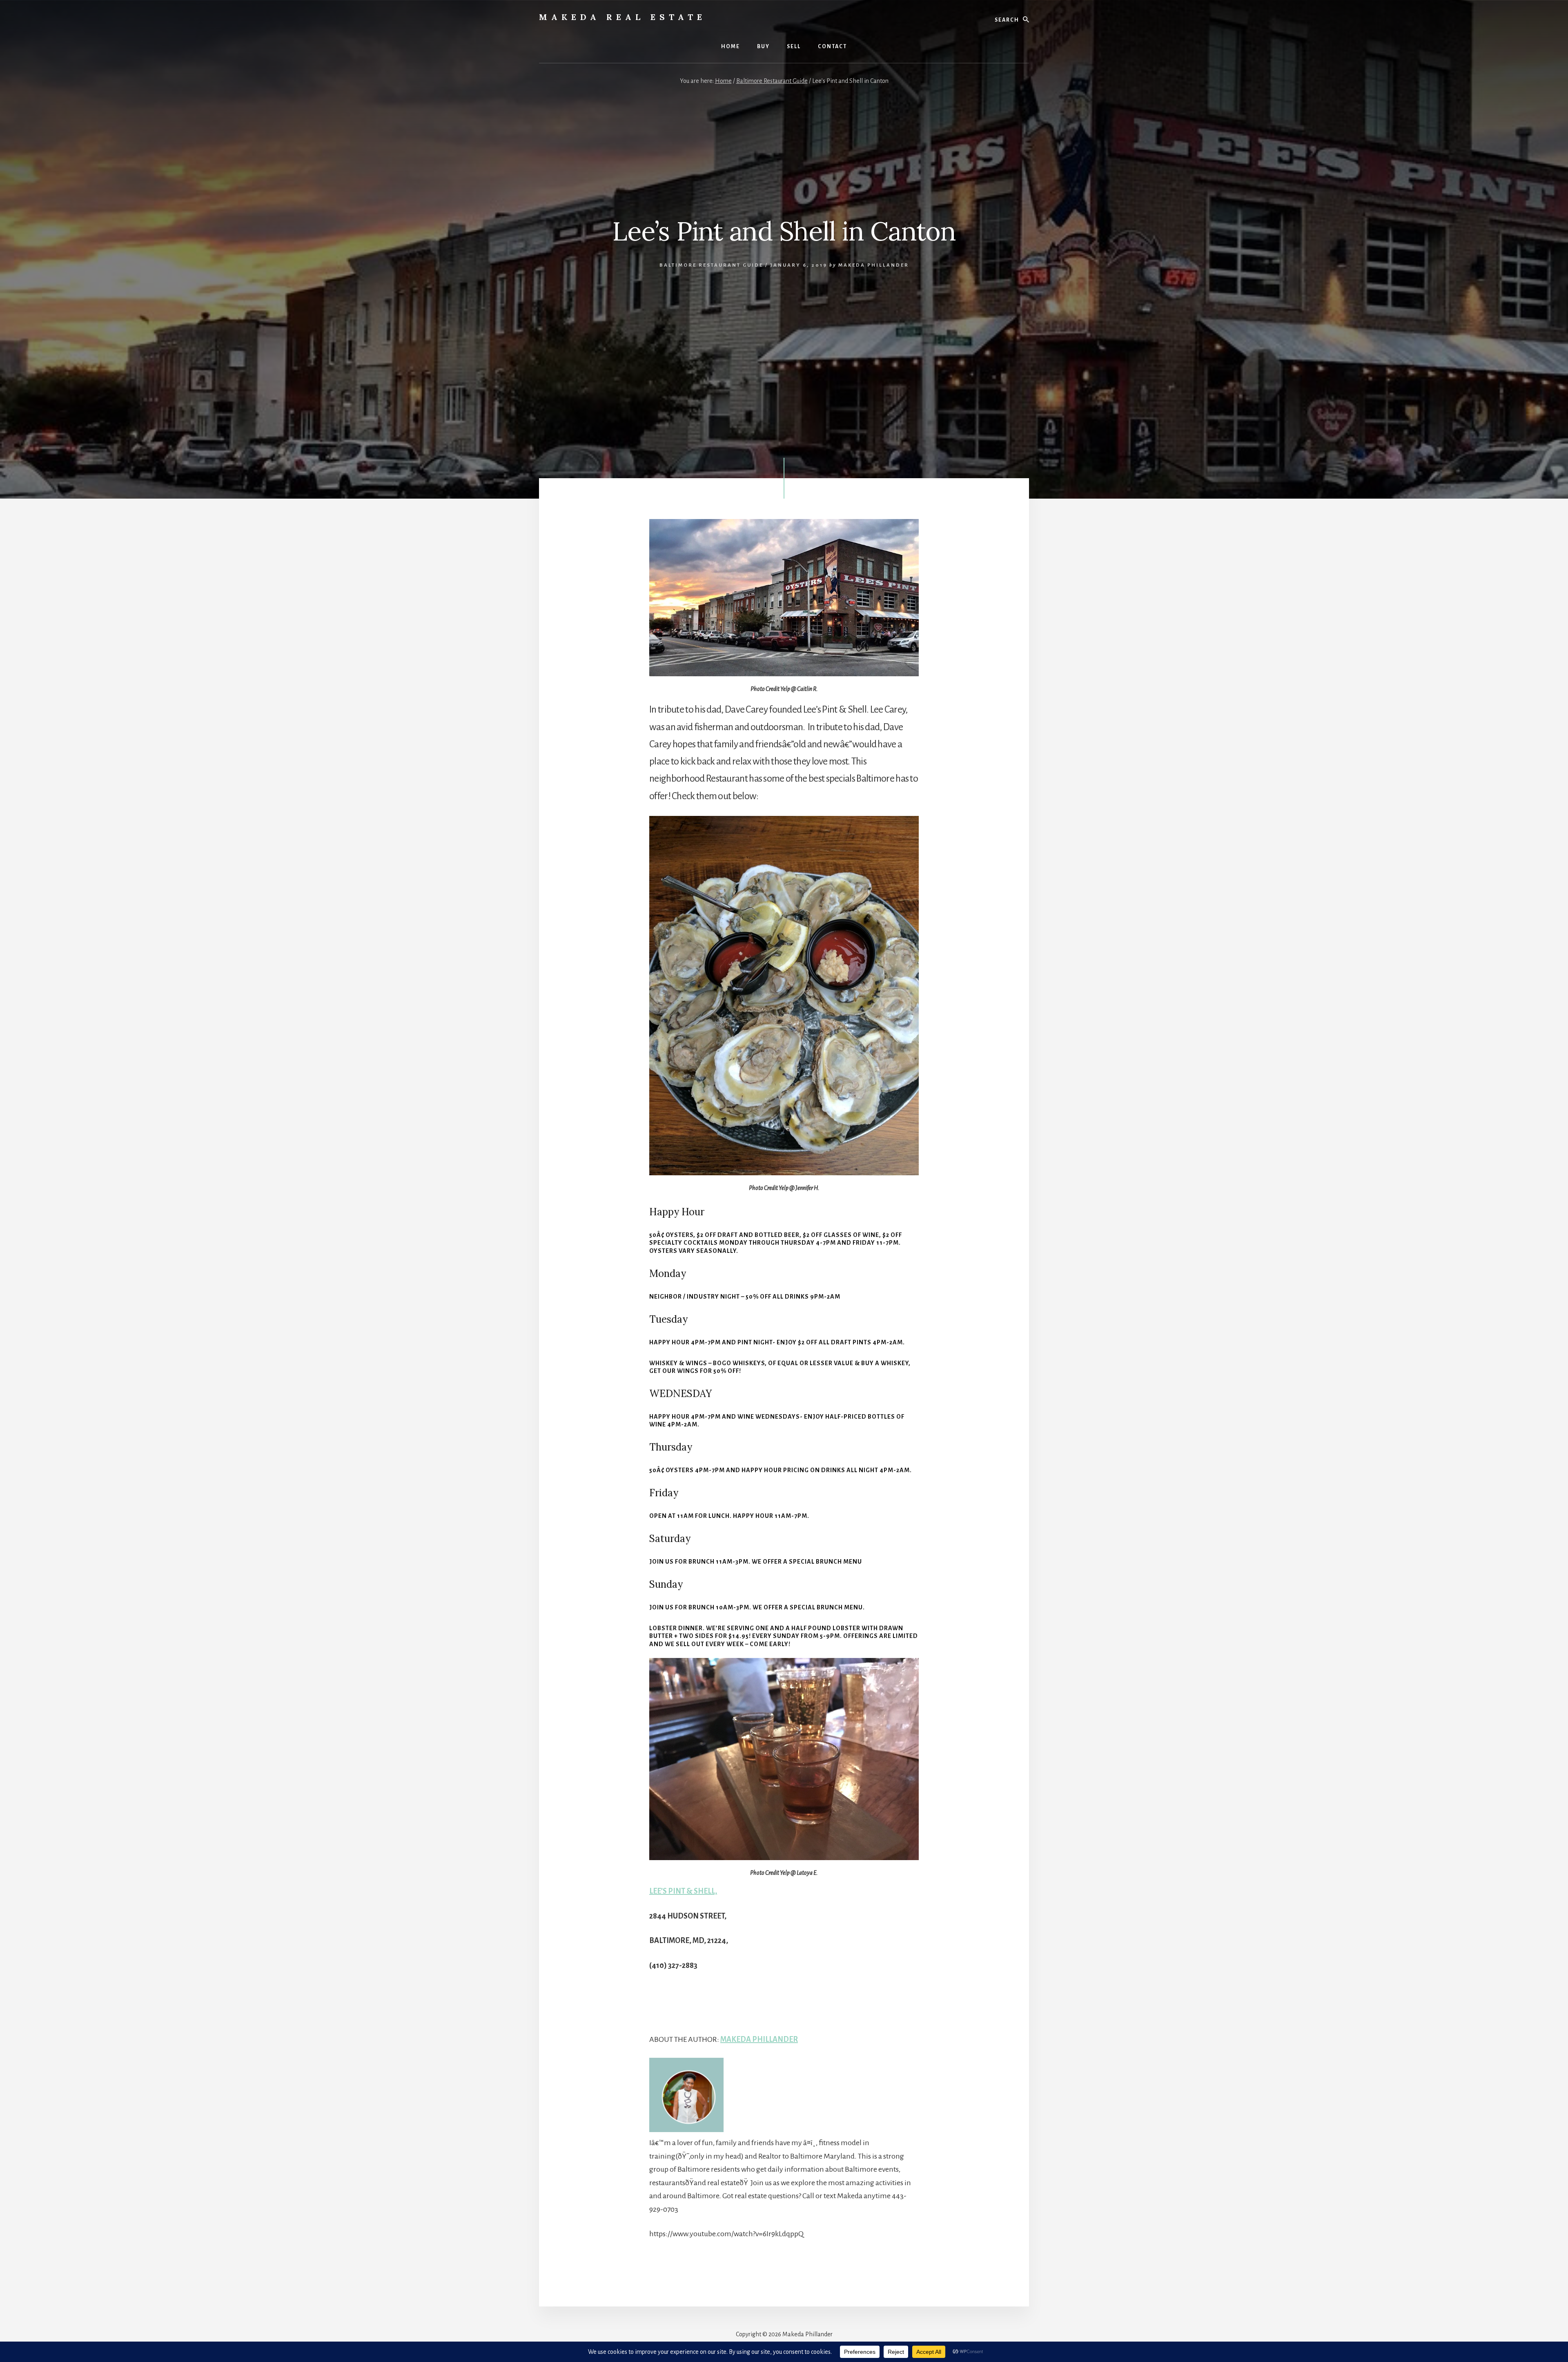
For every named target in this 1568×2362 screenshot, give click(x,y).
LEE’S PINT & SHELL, (683, 1891)
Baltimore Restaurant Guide (711, 265)
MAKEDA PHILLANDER (759, 2039)
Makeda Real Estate (623, 17)
